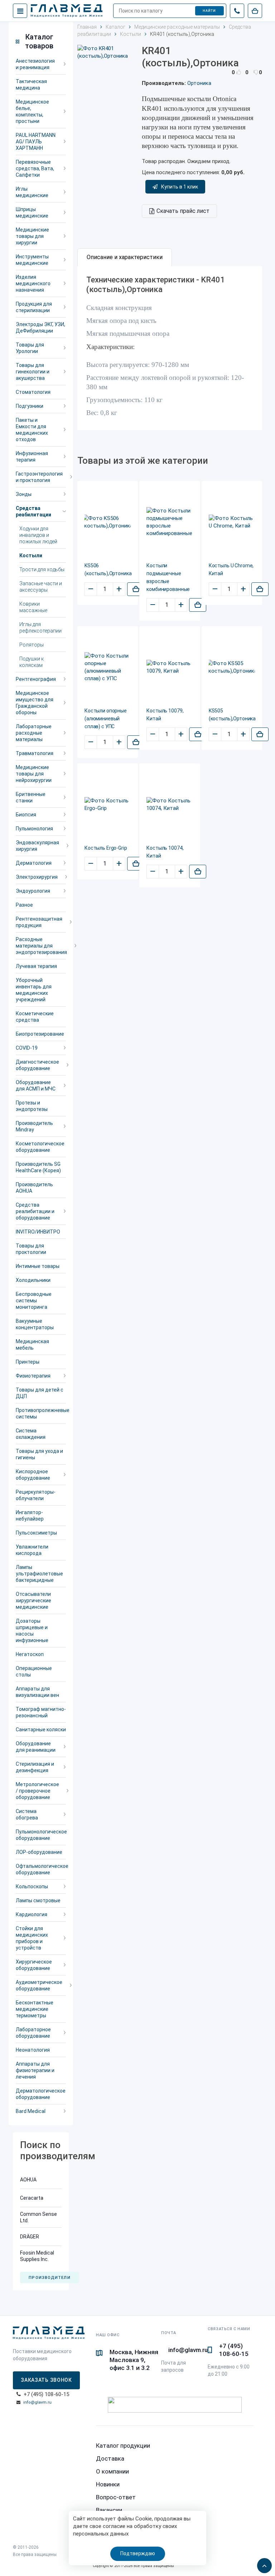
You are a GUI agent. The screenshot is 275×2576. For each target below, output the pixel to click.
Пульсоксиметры (36, 1533)
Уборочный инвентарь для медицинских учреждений (34, 990)
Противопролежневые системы (41, 1413)
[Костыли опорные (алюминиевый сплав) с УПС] (108, 667)
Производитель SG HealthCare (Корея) (38, 1167)
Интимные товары (38, 1266)
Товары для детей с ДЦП (40, 1393)
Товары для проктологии (31, 1249)
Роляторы (32, 645)
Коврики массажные (33, 607)
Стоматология (33, 392)
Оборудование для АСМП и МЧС (36, 1086)
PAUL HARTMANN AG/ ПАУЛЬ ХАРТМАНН (36, 142)
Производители (49, 2278)
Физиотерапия (33, 1376)
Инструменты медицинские (32, 260)
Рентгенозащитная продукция (39, 922)
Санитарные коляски (41, 1730)
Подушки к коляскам (32, 662)
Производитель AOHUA (34, 1188)
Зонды (24, 494)
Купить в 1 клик (180, 187)
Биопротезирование (40, 1034)
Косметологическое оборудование (40, 1147)
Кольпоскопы (32, 1886)
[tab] (125, 257)
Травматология (35, 753)
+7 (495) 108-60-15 (234, 2350)
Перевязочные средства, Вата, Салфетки (35, 168)
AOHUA (28, 2180)
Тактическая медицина (31, 85)
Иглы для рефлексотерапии (40, 628)
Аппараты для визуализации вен (37, 1692)
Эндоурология (33, 891)
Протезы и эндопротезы (32, 1106)
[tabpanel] (170, 348)
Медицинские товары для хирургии (32, 236)
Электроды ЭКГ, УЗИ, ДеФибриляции (40, 328)
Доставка (110, 2458)
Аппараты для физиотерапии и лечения (35, 2070)
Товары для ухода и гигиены (39, 1454)
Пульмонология (34, 829)
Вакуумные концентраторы (35, 1324)
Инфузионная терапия (32, 457)
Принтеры (28, 1362)
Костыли (31, 555)
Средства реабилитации (33, 511)
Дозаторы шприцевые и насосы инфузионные (32, 1631)
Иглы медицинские (32, 192)
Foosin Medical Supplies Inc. (37, 2256)
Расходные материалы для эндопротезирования (41, 946)
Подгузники (30, 406)
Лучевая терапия (36, 966)
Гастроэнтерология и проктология (39, 477)
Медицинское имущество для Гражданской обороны (35, 703)
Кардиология (32, 1914)
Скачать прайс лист (183, 211)
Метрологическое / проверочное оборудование (37, 1791)
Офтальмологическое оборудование (41, 1869)
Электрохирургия (37, 877)
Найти (209, 11)
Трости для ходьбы (42, 569)
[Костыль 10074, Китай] (170, 805)
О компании (112, 2471)
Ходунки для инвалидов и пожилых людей (38, 535)
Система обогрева (27, 1814)
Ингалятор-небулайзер (30, 1516)
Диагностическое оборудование (37, 1065)
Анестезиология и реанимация (35, 64)
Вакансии (109, 2510)
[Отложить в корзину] (136, 589)
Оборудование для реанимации (36, 1747)
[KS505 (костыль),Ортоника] (232, 667)
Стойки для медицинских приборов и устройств (32, 1938)
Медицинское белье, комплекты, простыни (32, 111)
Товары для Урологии (30, 348)
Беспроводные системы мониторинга (34, 1301)
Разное (24, 905)
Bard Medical (31, 2111)
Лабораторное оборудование (33, 2033)
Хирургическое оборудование (34, 1965)
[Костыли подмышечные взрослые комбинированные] (170, 522)
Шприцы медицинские (32, 213)
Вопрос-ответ (116, 2497)
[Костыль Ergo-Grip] (108, 805)
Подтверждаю (138, 2553)
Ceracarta (32, 2198)
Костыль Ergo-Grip (106, 848)
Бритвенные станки (31, 797)
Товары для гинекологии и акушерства (33, 372)
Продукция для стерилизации (34, 307)
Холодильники (33, 1280)
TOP (262, 2563)
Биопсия (26, 815)
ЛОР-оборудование (39, 1852)
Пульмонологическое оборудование (41, 1835)
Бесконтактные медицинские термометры (35, 2009)
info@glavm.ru (37, 2402)
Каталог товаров (39, 41)
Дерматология (34, 863)
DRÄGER (30, 2237)
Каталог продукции (123, 2446)
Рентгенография (36, 679)
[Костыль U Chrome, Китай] (232, 522)
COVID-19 (27, 1048)
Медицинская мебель (32, 1345)
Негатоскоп (30, 1654)
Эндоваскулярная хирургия (37, 846)
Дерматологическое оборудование (41, 2094)
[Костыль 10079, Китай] (170, 667)
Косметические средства (35, 1017)
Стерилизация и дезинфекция (35, 1767)
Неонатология (33, 2050)
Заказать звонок (46, 2380)
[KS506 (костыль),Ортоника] (108, 522)
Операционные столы (34, 1671)
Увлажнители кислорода (32, 1550)
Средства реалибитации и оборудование (35, 1211)
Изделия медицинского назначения (33, 283)
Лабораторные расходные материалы (34, 733)
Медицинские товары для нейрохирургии (34, 774)
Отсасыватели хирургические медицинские (33, 1601)
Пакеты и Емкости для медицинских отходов (32, 430)
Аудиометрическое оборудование (39, 1985)
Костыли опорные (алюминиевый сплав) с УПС (106, 719)
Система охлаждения (31, 1434)
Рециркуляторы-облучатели (36, 1495)
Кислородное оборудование (33, 1475)
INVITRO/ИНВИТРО (38, 1232)
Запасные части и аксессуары (41, 587)
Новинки (108, 2484)
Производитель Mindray (34, 1126)
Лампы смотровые (38, 1900)
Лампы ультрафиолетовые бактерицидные (39, 1574)
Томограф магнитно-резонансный (41, 1712)
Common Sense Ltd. (38, 2217)
